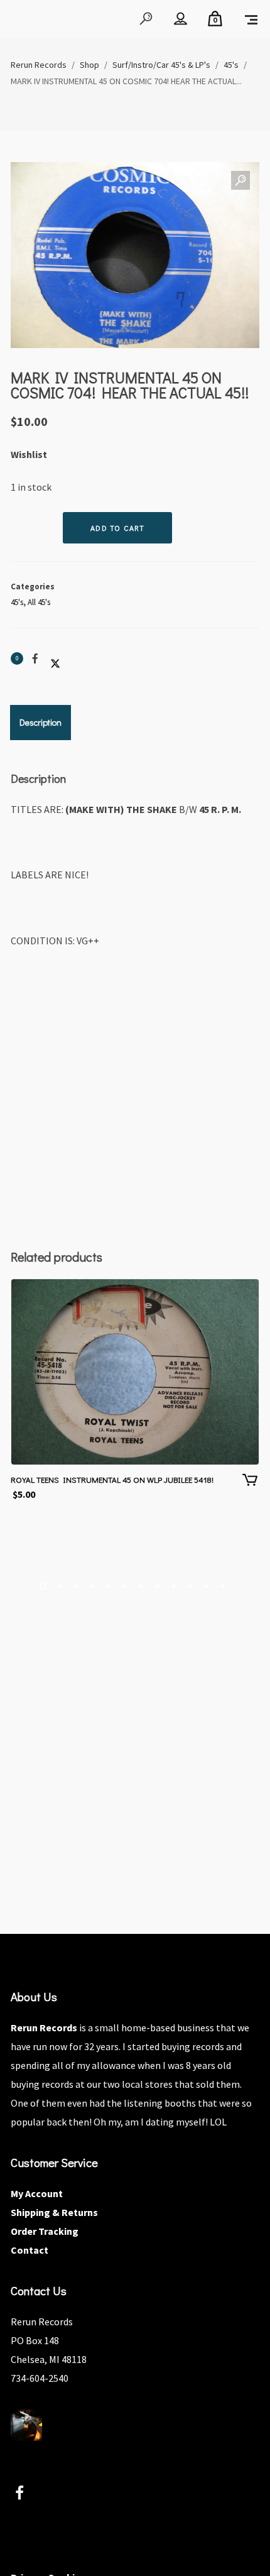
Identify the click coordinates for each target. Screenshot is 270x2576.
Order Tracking (45, 2231)
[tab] (40, 723)
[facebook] (27, 2495)
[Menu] (251, 19)
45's (17, 602)
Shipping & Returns (54, 2212)
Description (40, 722)
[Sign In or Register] (181, 19)
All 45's (39, 602)
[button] (240, 181)
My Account (37, 2193)
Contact (30, 2250)
